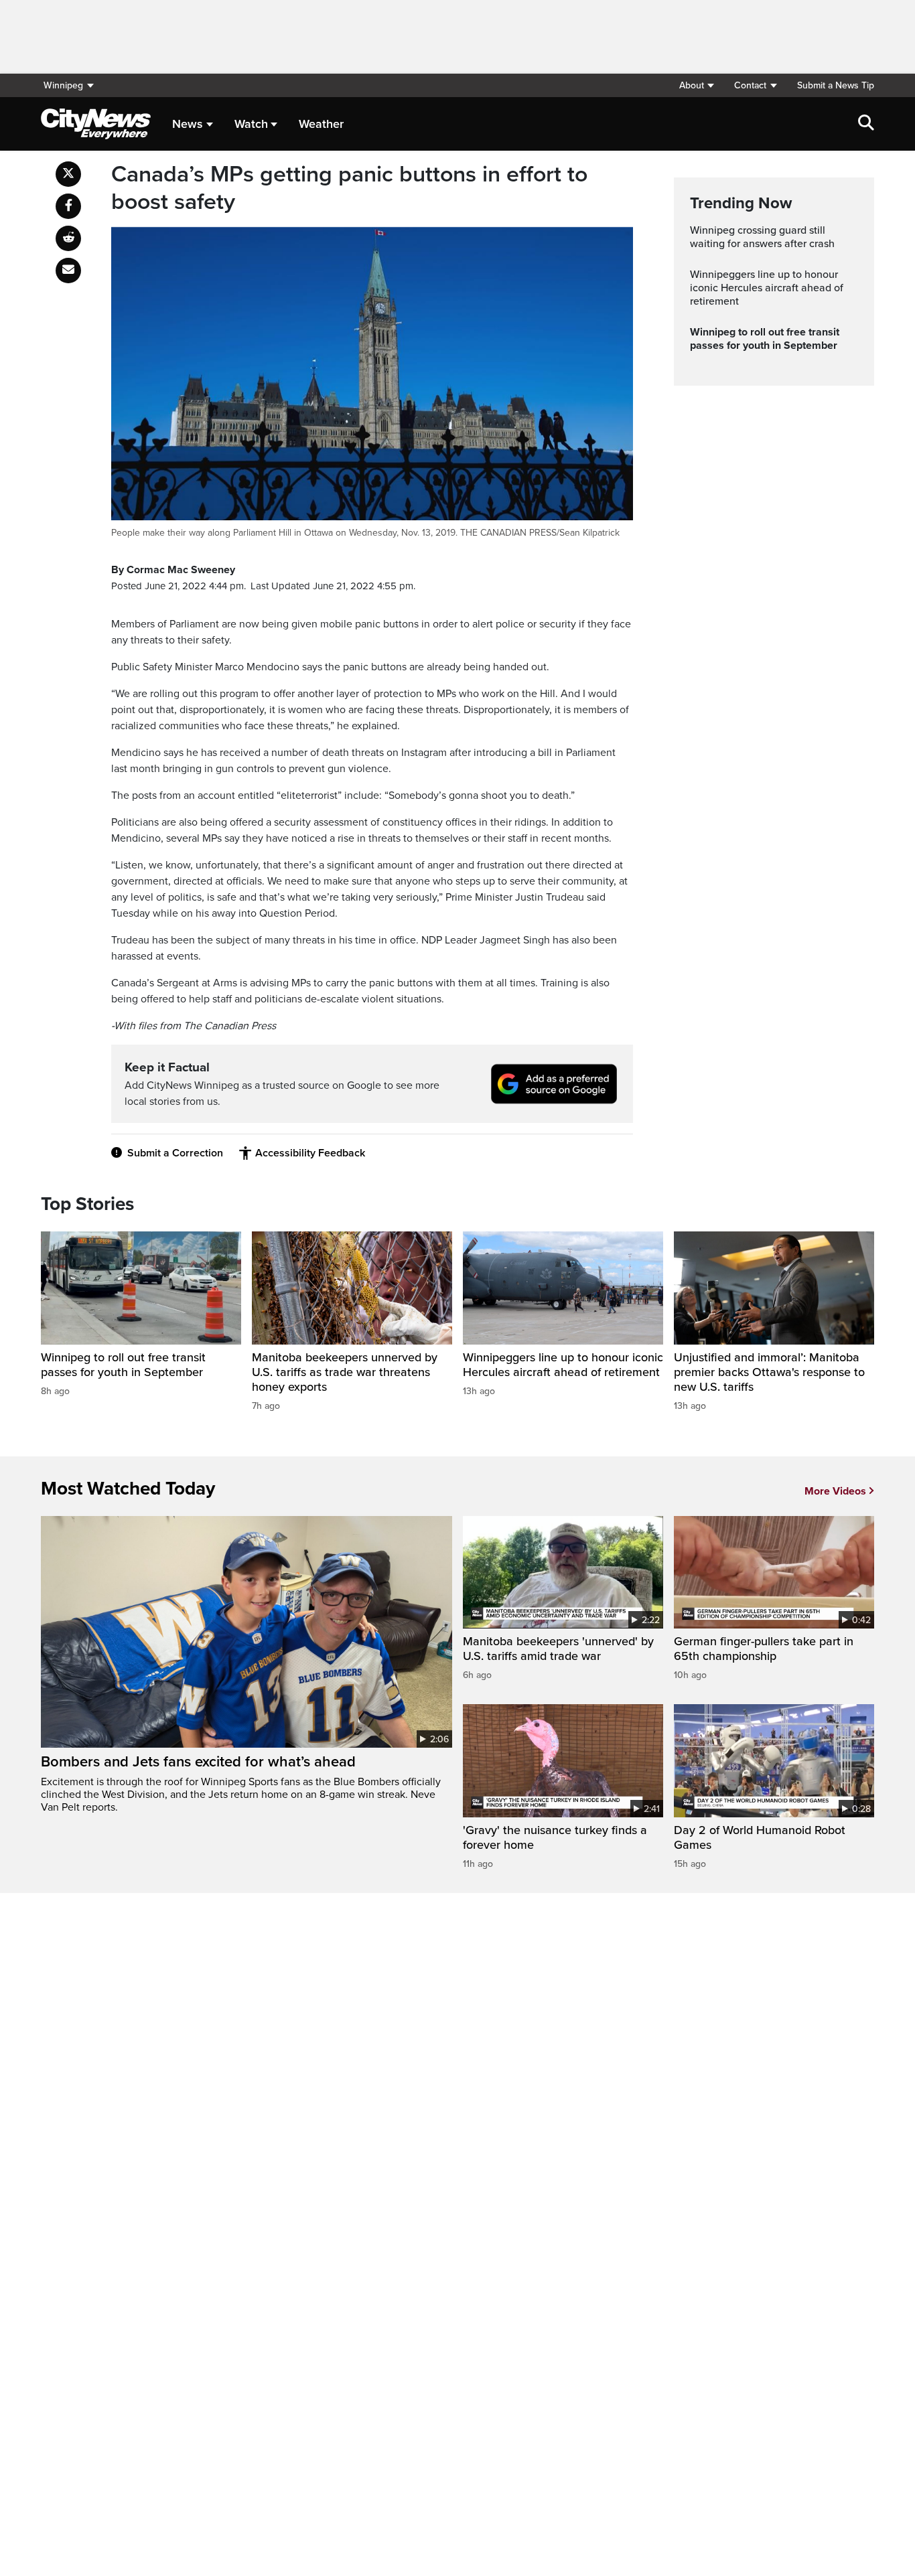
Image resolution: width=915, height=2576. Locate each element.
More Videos (835, 1491)
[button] (696, 85)
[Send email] (68, 271)
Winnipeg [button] (63, 85)
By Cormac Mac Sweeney (173, 570)
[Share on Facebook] (68, 206)
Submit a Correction (175, 1153)
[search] (866, 124)
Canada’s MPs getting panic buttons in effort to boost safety (349, 188)
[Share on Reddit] (68, 238)
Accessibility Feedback (310, 1153)
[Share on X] (68, 174)
